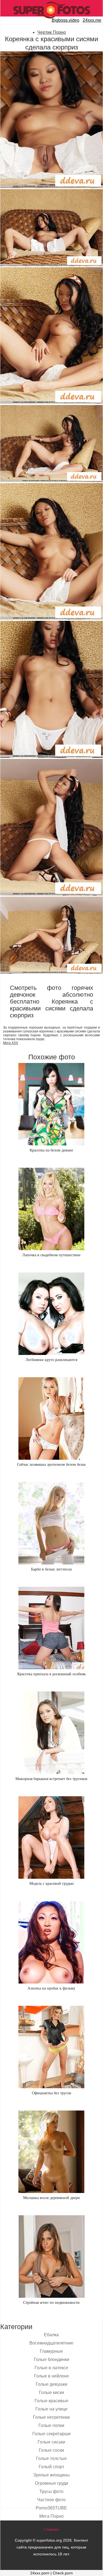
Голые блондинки (51, 2359)
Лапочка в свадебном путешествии (51, 1255)
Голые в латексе (51, 2368)
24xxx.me (92, 20)
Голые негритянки (51, 2417)
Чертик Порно (52, 32)
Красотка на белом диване (51, 1150)
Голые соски (51, 2450)
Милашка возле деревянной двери (51, 2198)
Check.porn (63, 2573)
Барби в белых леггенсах (51, 1569)
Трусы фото (51, 2491)
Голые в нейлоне (51, 2376)
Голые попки (51, 2425)
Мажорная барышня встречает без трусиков (51, 1779)
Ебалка (51, 2335)
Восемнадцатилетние (51, 2343)
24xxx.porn (40, 2573)
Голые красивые (51, 2401)
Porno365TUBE (51, 2508)
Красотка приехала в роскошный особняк (51, 1674)
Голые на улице (51, 2409)
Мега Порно (51, 2516)
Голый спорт (51, 2467)
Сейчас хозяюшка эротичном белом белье (51, 1465)
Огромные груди (51, 2483)
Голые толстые (51, 2458)
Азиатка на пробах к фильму (51, 1988)
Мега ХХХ (11, 1043)
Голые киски (51, 2392)
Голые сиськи (51, 2442)
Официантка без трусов (51, 2093)
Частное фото (51, 2500)
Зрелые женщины (51, 2475)
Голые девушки (51, 2384)
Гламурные (51, 2351)
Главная (51, 2529)
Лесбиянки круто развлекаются (51, 1360)
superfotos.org (49, 2540)
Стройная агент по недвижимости (51, 2303)
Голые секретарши (51, 2434)
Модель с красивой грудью (51, 1884)
